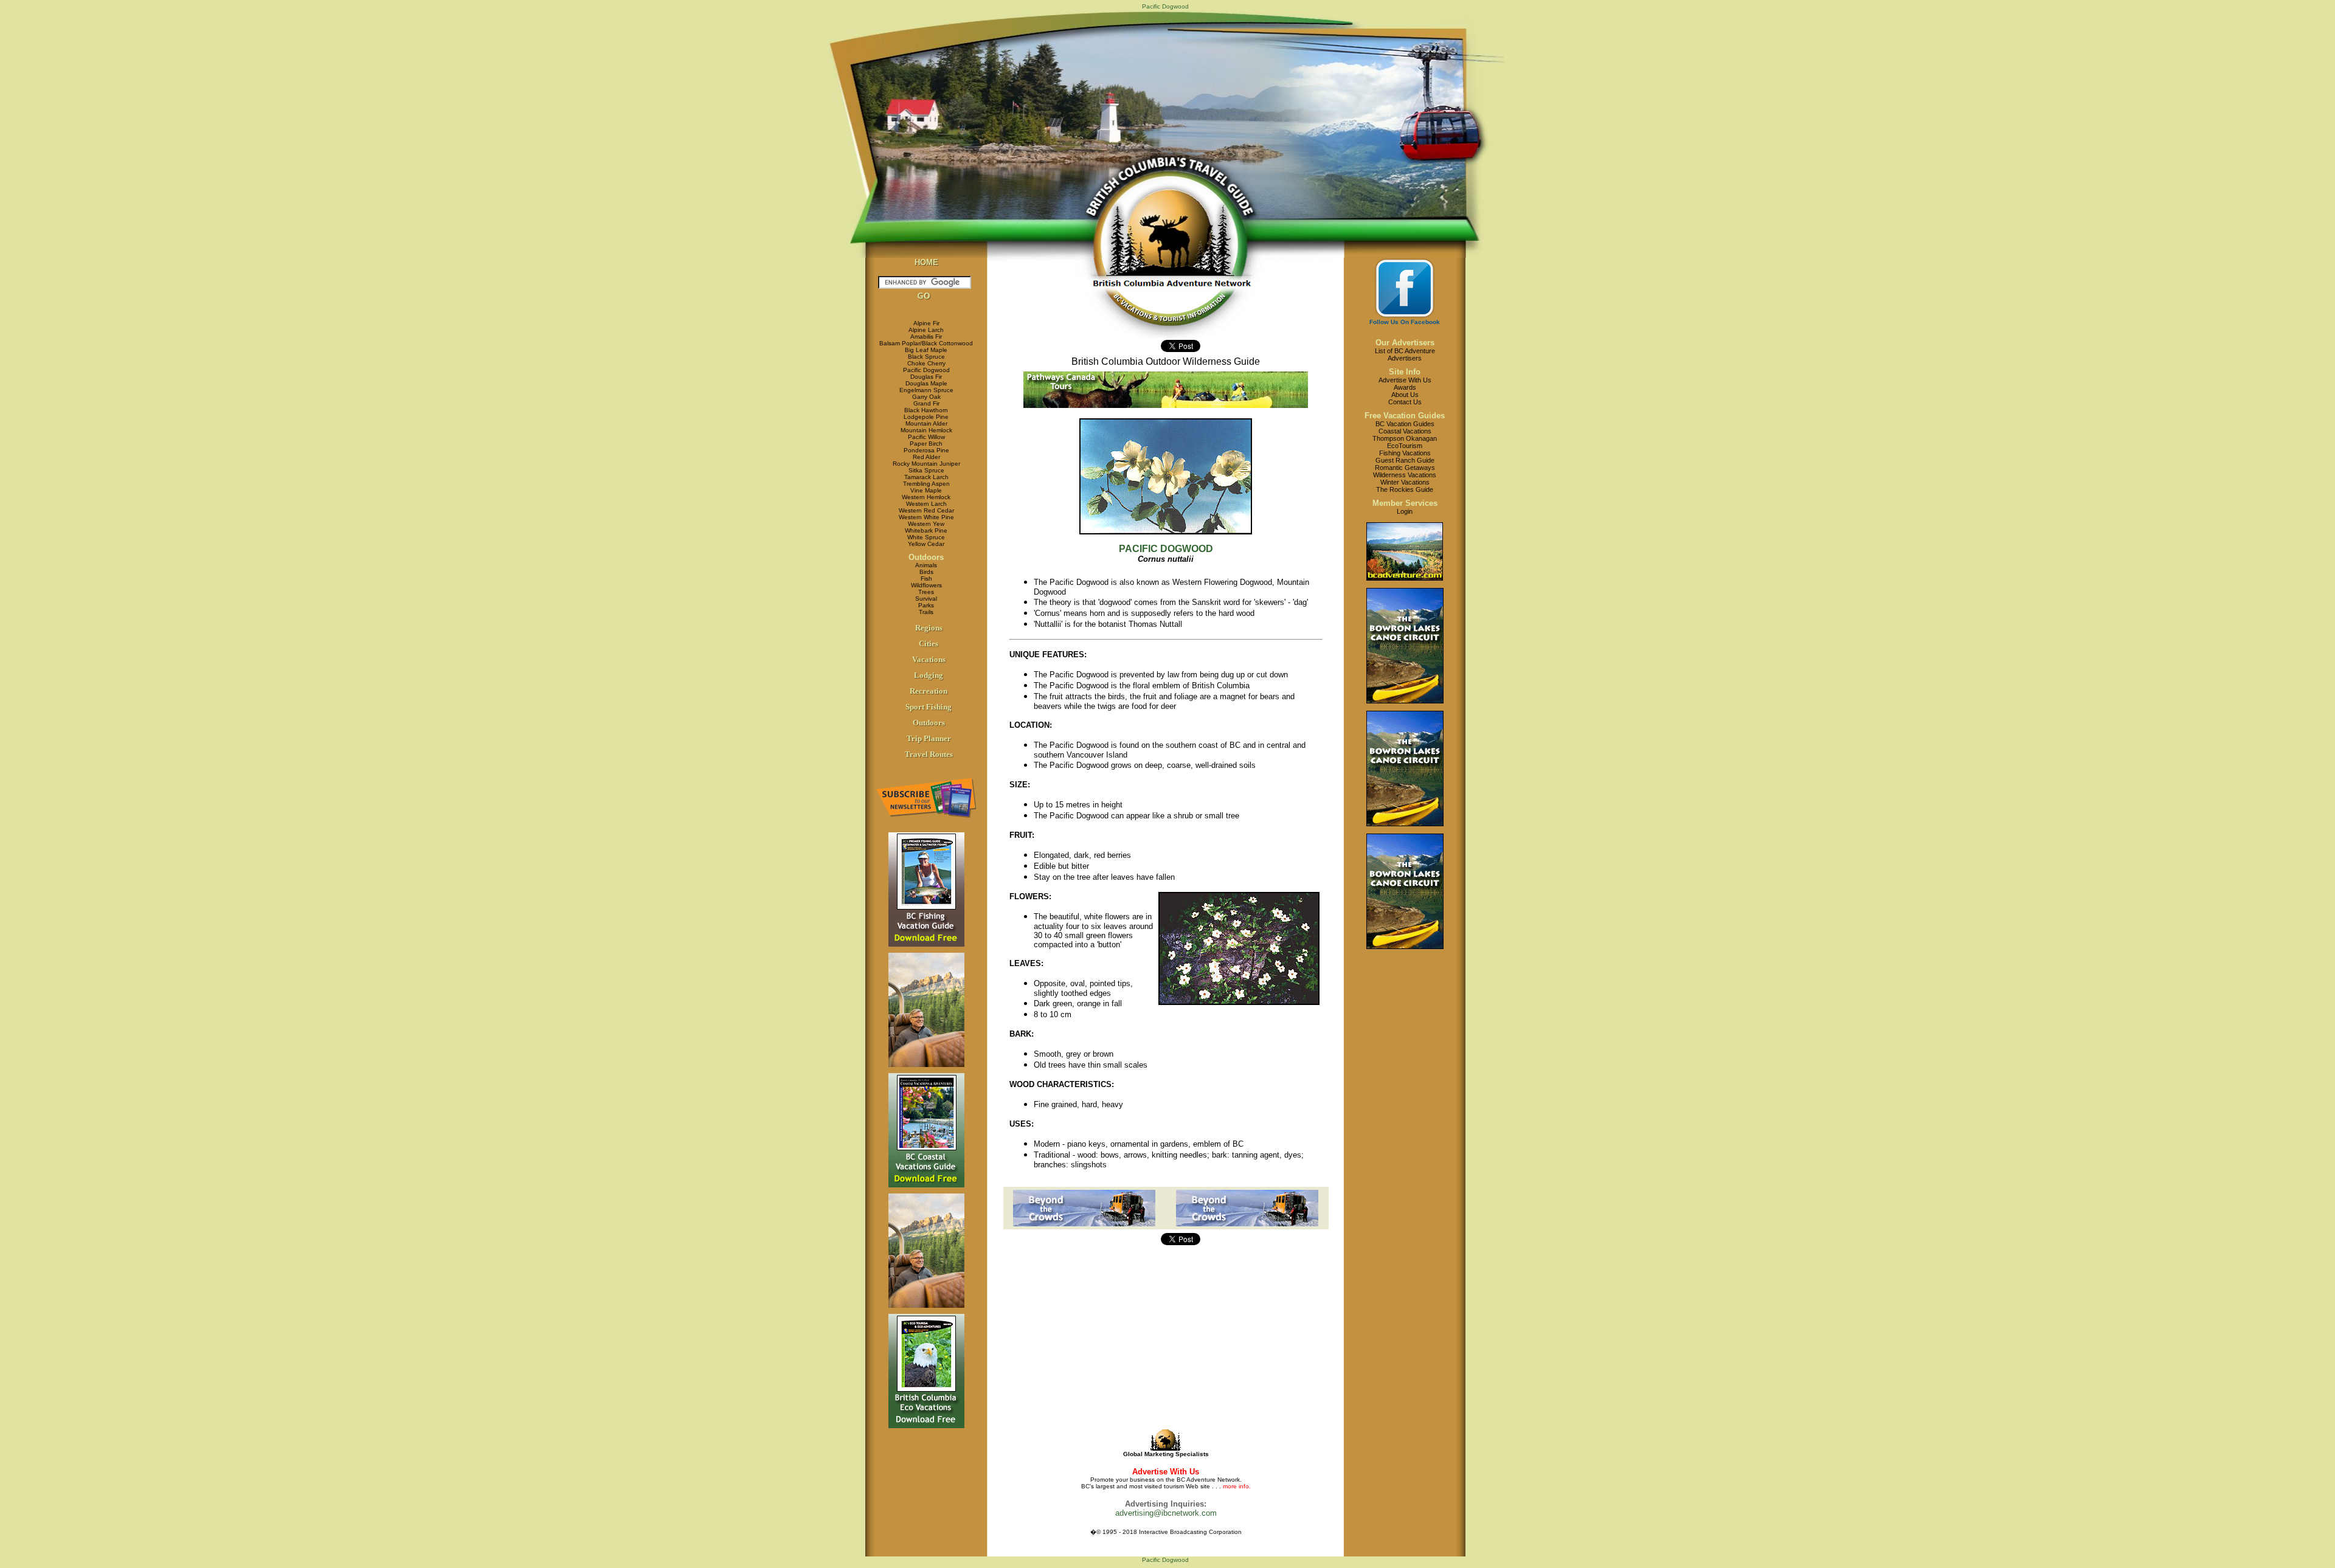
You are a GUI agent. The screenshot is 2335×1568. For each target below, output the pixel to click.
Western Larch (926, 504)
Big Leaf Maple (926, 350)
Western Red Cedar (926, 510)
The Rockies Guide (1405, 489)
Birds (926, 572)
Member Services (1405, 503)
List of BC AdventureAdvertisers (1405, 354)
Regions (929, 628)
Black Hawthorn (926, 410)
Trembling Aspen (926, 484)
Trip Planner (929, 738)
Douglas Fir (926, 377)
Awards (1405, 387)
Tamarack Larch (926, 477)
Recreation (929, 691)
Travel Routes (929, 754)
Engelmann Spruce (926, 390)
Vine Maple (926, 490)
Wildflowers (926, 585)
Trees (926, 592)
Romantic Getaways (1405, 468)
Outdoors (926, 557)
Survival (926, 599)
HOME (926, 262)
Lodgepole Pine (926, 417)
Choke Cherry (926, 363)
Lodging (929, 675)
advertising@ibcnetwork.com (1166, 1513)
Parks (926, 605)
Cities (929, 644)
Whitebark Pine (926, 530)
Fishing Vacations (1405, 453)
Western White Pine (926, 517)
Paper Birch (926, 444)
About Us (1405, 395)
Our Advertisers (1405, 343)
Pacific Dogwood (926, 370)
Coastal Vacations (1405, 431)
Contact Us (1405, 402)
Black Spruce (926, 357)
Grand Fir (926, 403)
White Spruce (926, 537)
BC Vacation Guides (1405, 424)
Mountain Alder (926, 423)
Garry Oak (926, 397)
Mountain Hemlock (926, 430)
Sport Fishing (929, 707)
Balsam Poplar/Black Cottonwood (926, 343)
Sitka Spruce (926, 470)
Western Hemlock (926, 497)
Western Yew (926, 524)
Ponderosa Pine (926, 450)
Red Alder (926, 457)
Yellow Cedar (926, 544)
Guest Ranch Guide (1405, 460)
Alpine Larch (926, 330)
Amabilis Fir (926, 337)
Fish (926, 579)
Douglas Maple (926, 383)
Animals (926, 565)
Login (1405, 511)
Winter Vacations (1405, 482)
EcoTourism (1405, 446)
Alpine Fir (926, 323)
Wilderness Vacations (1405, 475)
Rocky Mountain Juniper (926, 464)
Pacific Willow (926, 437)
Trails (926, 612)
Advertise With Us (1405, 380)
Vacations (929, 659)
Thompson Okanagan (1405, 438)
